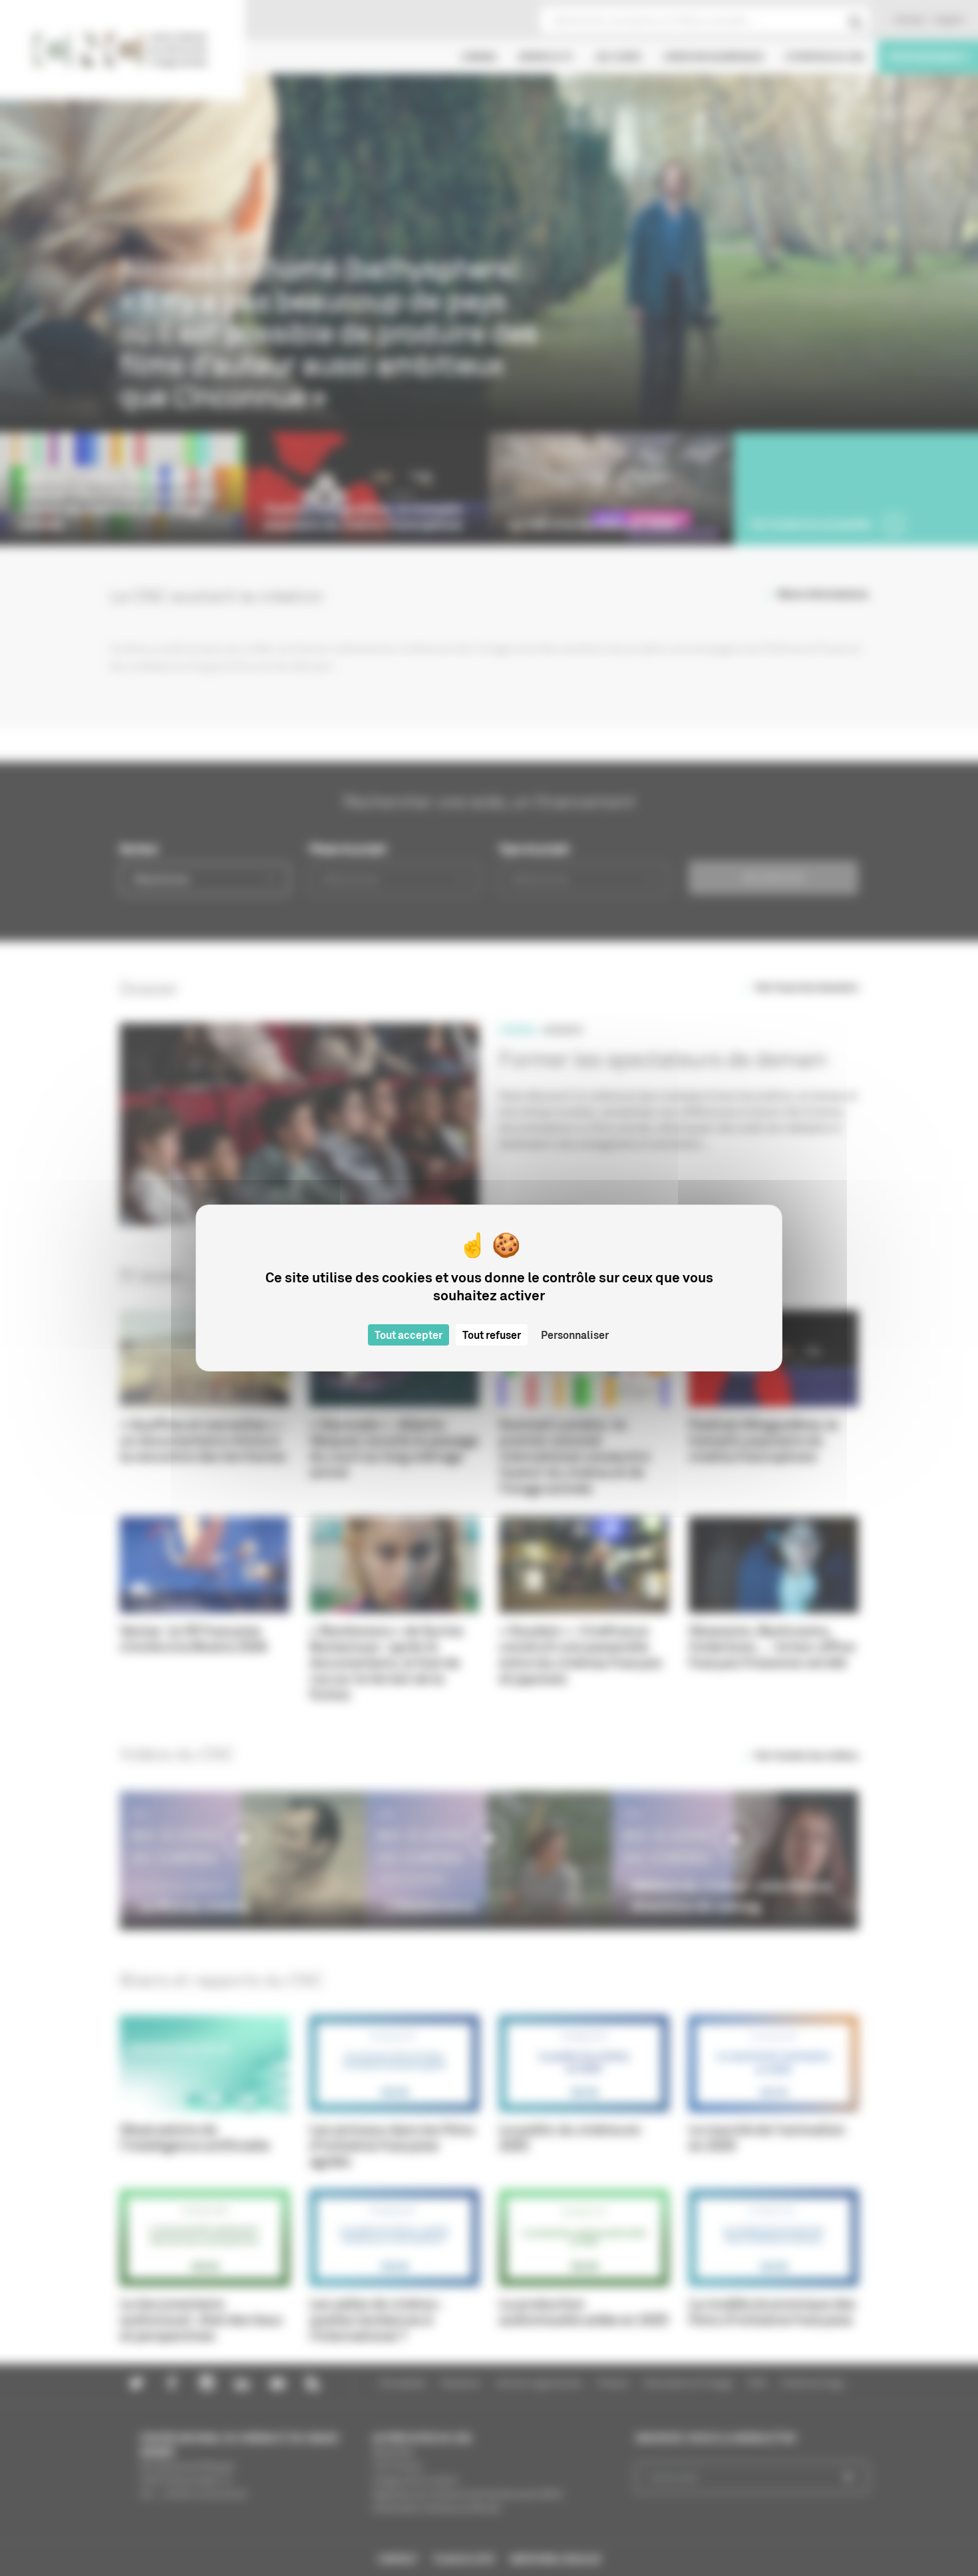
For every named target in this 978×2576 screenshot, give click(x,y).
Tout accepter (408, 1335)
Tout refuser (492, 1335)
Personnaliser (575, 1335)
